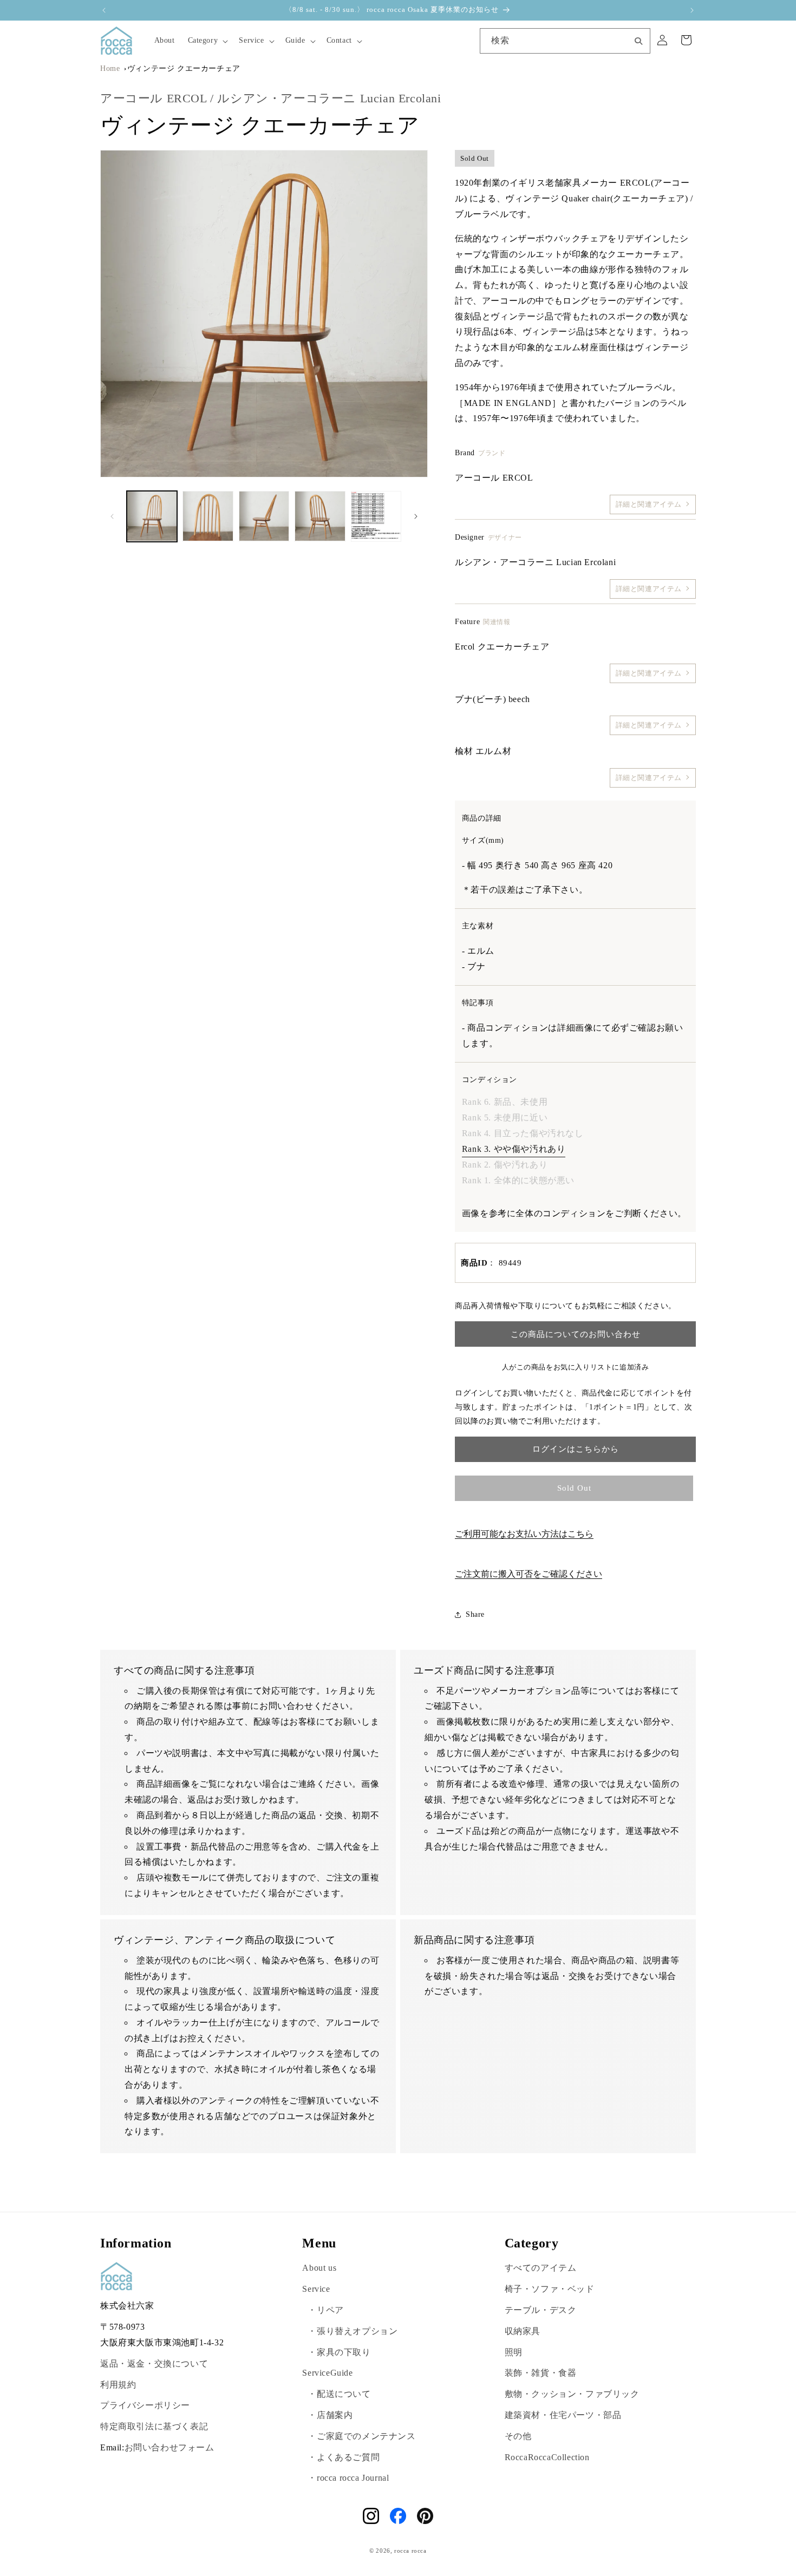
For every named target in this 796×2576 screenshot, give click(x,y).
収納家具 (523, 2331)
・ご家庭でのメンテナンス (361, 2436)
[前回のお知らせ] (104, 10)
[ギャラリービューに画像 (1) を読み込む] (152, 516)
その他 (518, 2436)
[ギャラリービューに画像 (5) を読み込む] (376, 516)
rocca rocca (410, 2551)
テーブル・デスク (541, 2310)
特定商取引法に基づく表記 (154, 2426)
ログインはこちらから (576, 1449)
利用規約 (118, 2385)
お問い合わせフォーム (169, 2447)
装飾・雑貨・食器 (541, 2373)
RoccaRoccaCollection (547, 2457)
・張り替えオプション (353, 2331)
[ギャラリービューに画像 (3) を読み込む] (264, 516)
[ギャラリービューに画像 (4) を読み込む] (320, 516)
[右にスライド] (416, 516)
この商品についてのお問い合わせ (576, 1334)
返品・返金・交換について (154, 2364)
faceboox (398, 2516)
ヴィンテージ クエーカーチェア (184, 68)
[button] (207, 41)
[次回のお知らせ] (692, 10)
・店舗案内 (330, 2415)
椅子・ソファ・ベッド (550, 2289)
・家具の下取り (339, 2352)
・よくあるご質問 (344, 2457)
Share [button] (475, 1614)
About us (319, 2268)
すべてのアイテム (541, 2268)
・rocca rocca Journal (348, 2478)
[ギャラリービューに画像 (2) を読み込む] (208, 516)
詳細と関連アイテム (649, 504)
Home (110, 68)
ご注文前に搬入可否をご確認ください (529, 1574)
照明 (514, 2352)
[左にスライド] (112, 516)
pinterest (425, 2516)
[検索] (638, 40)
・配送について (339, 2394)
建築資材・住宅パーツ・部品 (563, 2415)
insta (371, 2516)
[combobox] (565, 41)
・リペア (325, 2310)
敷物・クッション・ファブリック (572, 2394)
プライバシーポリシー (145, 2405)
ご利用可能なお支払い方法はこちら (524, 1534)
